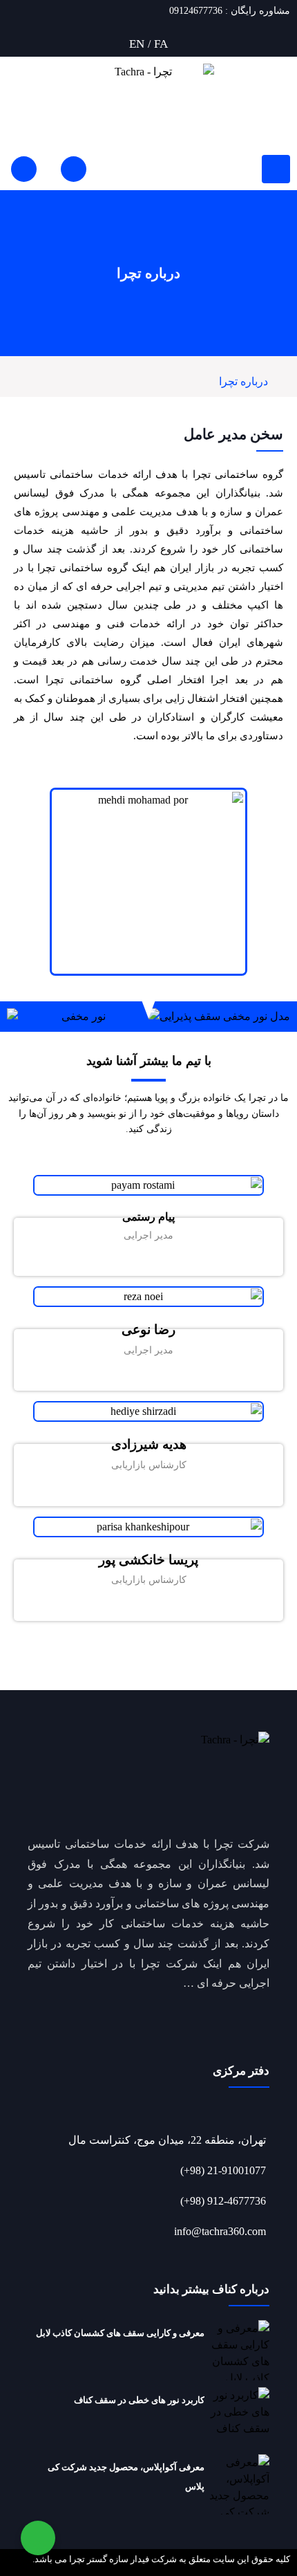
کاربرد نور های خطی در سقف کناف (139, 2400)
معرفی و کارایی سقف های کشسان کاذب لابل (120, 2333)
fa (161, 44)
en (137, 44)
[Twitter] (159, 1260)
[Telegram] (117, 1260)
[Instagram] (138, 1260)
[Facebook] (180, 1260)
